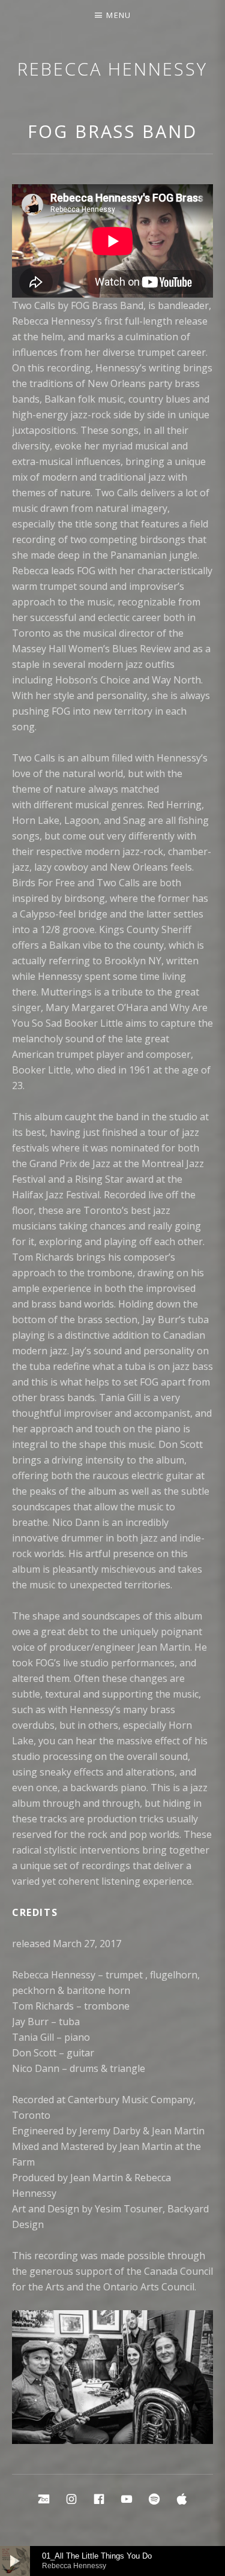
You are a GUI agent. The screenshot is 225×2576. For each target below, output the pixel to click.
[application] (112, 2561)
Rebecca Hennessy (112, 69)
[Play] (15, 2561)
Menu (118, 15)
